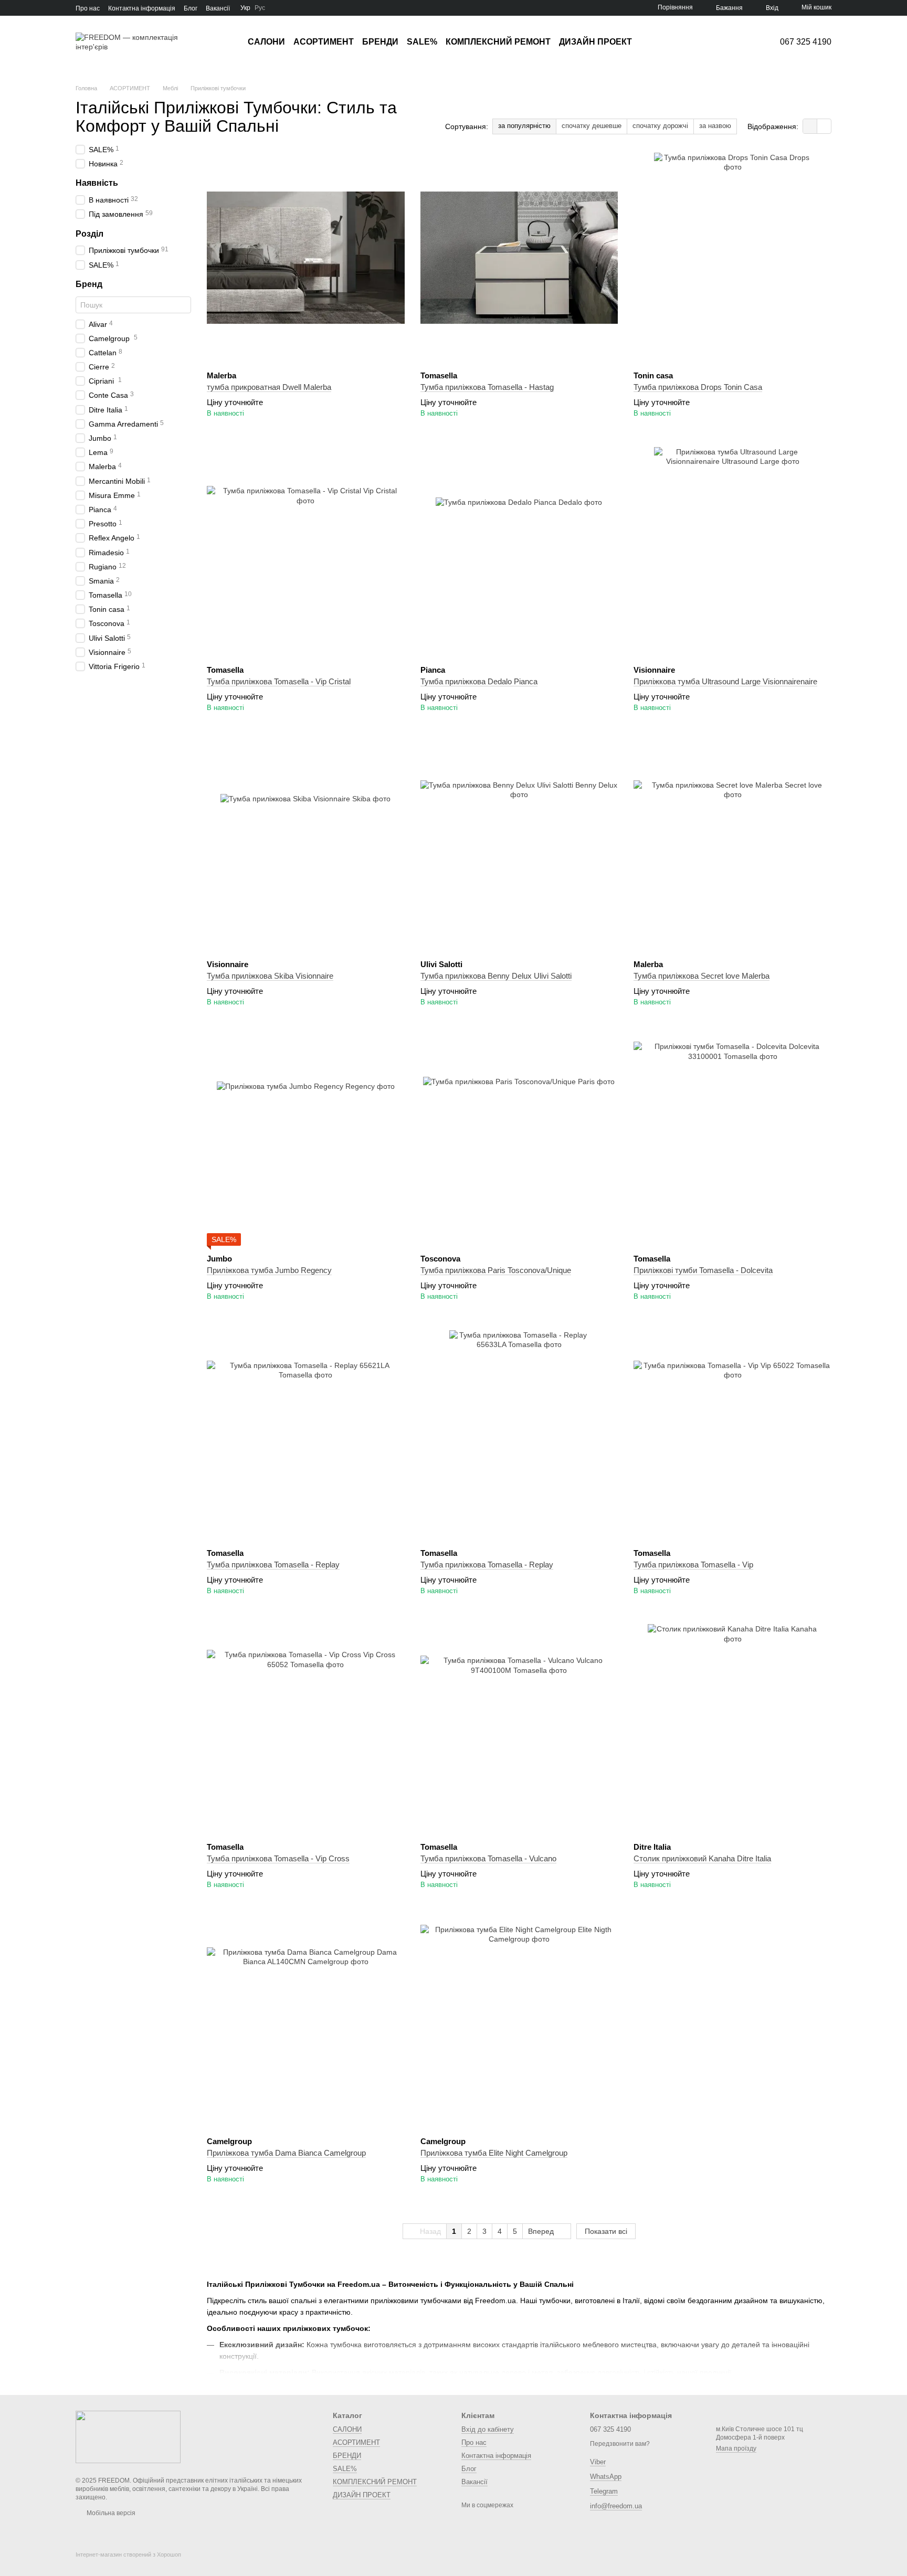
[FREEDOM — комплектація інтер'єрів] (128, 2436)
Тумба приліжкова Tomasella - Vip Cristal (279, 681)
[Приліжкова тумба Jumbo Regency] (306, 1141)
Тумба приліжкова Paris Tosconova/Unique (496, 1270)
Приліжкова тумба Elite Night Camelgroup (494, 2153)
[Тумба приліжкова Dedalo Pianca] (519, 552)
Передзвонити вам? (620, 2444)
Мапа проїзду (736, 2448)
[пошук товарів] (651, 42)
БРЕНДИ (380, 42)
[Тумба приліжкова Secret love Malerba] (732, 846)
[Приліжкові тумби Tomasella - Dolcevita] (732, 1141)
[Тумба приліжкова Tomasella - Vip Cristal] (306, 552)
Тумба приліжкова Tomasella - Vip (693, 1565)
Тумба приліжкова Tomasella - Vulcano (488, 1858)
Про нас (88, 8)
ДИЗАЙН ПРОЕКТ (595, 42)
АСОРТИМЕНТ (324, 42)
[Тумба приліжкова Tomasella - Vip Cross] (306, 1729)
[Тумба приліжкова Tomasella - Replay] (306, 1435)
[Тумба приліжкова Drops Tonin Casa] (732, 258)
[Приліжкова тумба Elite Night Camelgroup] (519, 2023)
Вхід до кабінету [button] (488, 2429)
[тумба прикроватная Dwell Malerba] (306, 258)
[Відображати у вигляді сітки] (810, 126)
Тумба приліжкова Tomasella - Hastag (487, 387)
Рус (260, 8)
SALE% (422, 42)
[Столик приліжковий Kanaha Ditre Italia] (732, 1729)
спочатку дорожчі (660, 126)
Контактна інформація (142, 8)
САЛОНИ (266, 42)
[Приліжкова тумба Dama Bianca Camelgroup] (306, 2023)
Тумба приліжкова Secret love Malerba (702, 976)
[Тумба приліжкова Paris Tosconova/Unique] (519, 1141)
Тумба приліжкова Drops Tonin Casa (698, 387)
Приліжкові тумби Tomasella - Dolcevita (703, 1270)
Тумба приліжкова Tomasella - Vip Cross (278, 1858)
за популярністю (524, 126)
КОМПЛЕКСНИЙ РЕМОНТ (498, 42)
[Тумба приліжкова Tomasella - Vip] (732, 1435)
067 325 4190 (806, 42)
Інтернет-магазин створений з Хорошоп (128, 2554)
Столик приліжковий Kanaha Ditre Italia (702, 1858)
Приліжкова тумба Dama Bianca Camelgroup (286, 2153)
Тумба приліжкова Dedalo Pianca (479, 681)
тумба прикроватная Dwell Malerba (269, 387)
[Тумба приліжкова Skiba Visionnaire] (306, 846)
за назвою (715, 126)
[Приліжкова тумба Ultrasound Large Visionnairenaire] (732, 552)
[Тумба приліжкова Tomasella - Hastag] (519, 258)
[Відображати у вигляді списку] (824, 126)
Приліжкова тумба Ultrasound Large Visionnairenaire (725, 681)
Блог (191, 8)
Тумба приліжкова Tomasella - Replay (273, 1565)
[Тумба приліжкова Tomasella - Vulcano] (519, 1729)
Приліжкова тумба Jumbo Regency (269, 1270)
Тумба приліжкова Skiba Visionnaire (270, 976)
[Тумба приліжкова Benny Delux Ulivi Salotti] (519, 846)
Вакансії (218, 8)
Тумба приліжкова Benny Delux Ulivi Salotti (496, 976)
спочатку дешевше (592, 126)
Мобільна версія (110, 2513)
